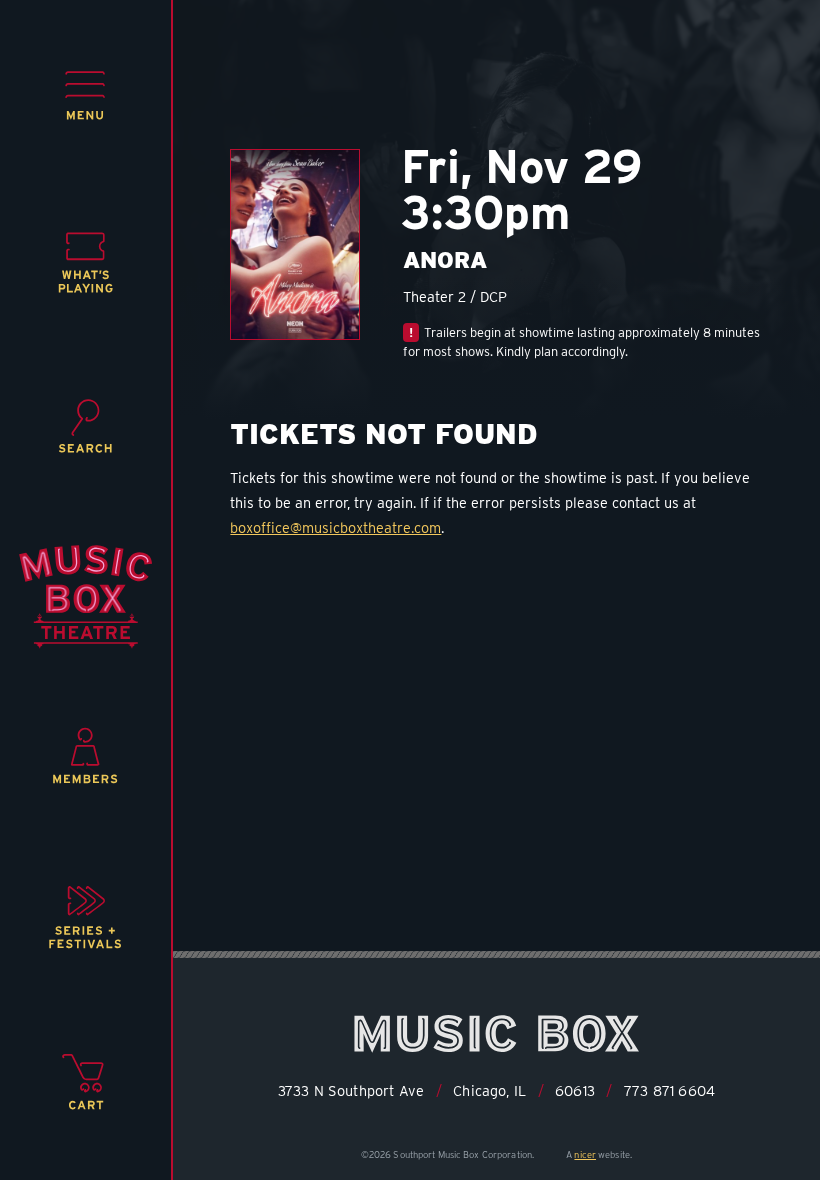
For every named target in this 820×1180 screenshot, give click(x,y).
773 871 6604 (669, 1090)
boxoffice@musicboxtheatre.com (335, 527)
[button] (85, 95)
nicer (585, 1154)
